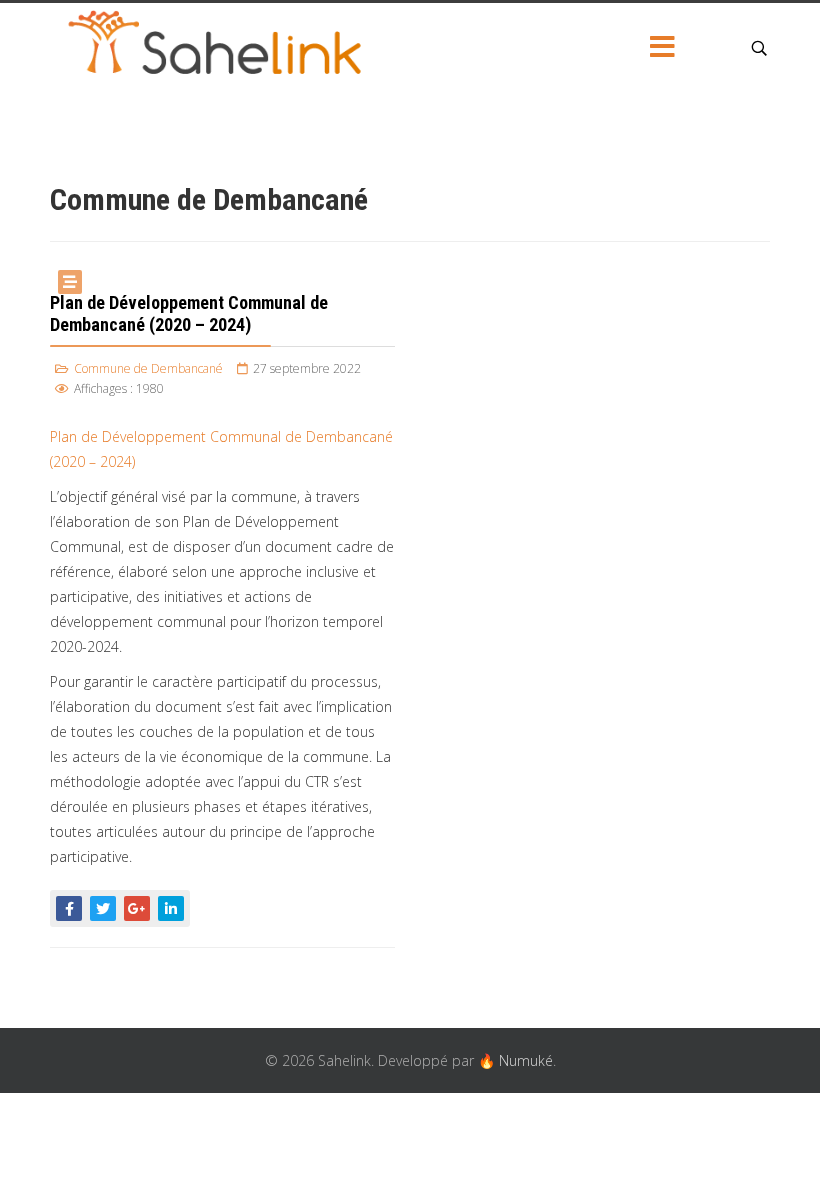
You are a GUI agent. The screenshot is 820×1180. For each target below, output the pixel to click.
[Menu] (663, 48)
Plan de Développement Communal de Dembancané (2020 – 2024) (189, 313)
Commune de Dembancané (148, 368)
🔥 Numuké (515, 1060)
